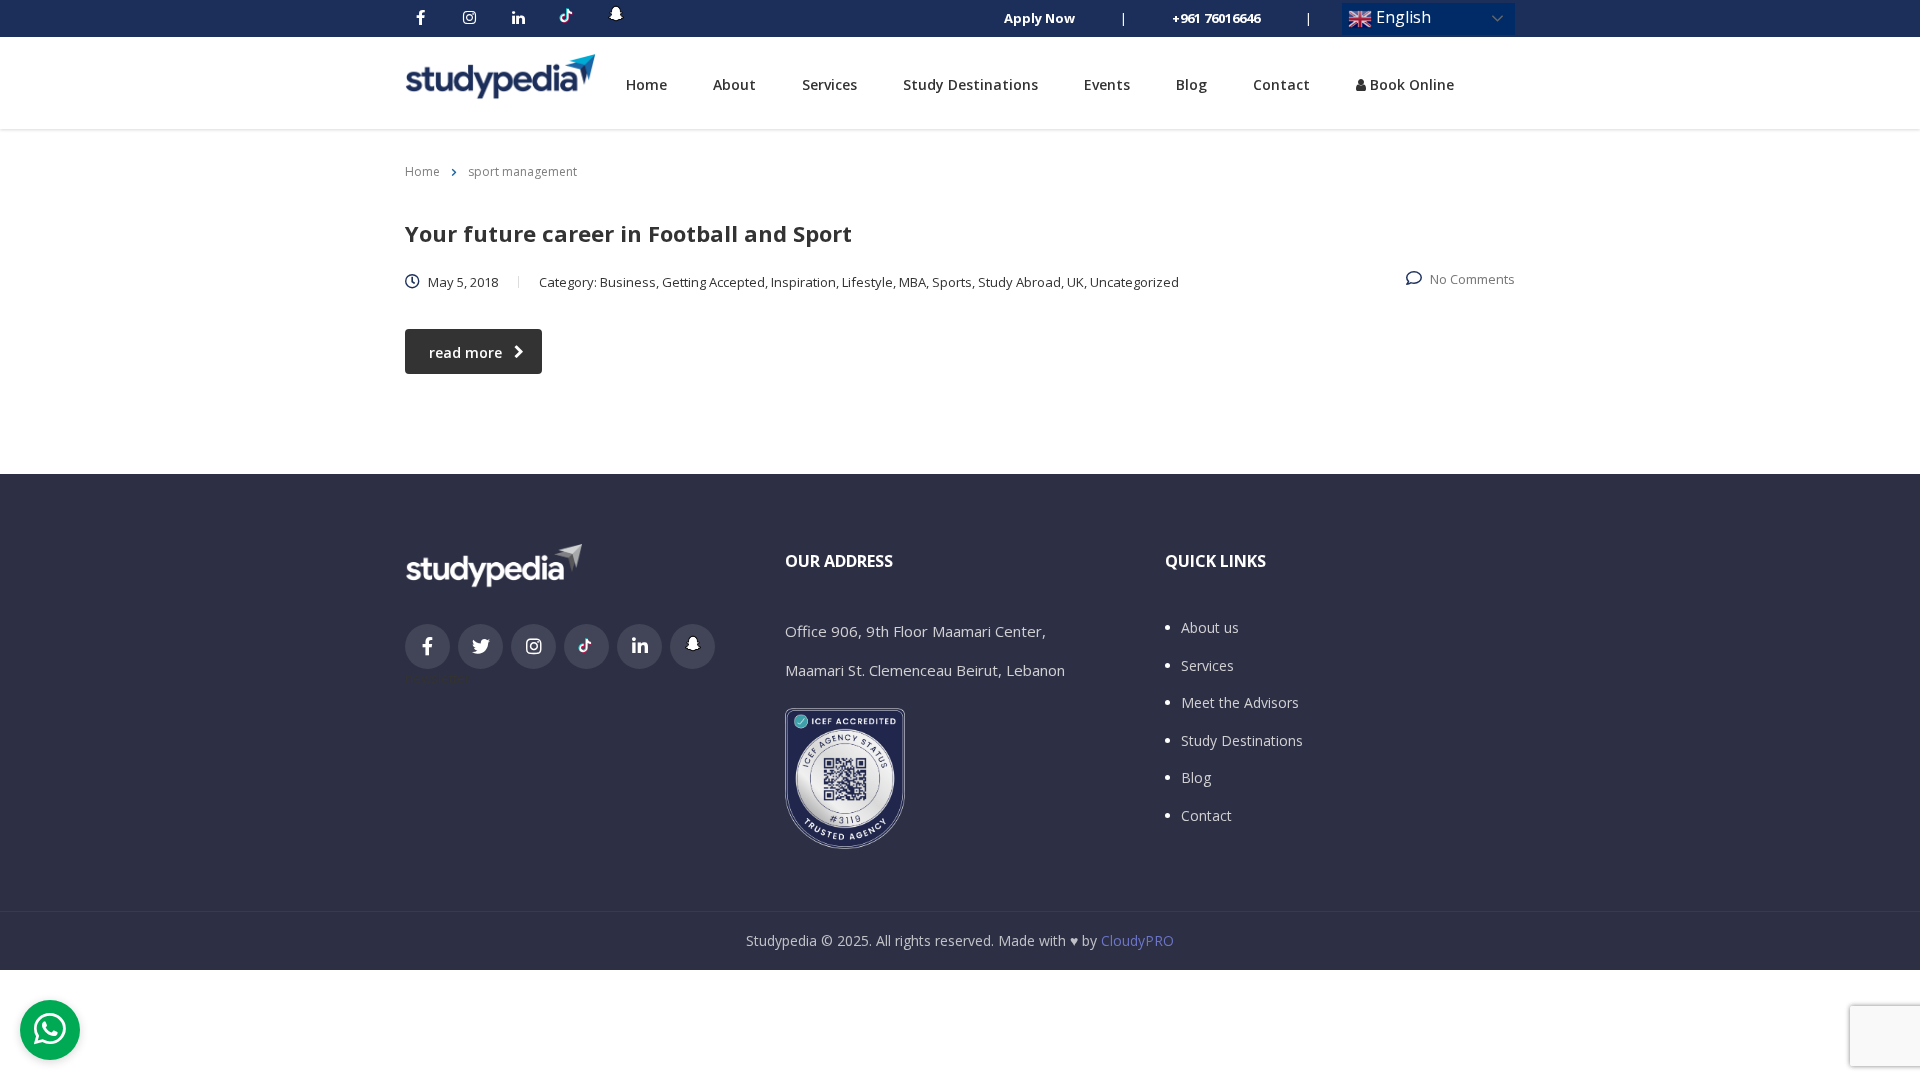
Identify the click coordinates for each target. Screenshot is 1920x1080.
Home (646, 84)
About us (1210, 628)
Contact (1281, 84)
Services (829, 84)
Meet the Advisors (1240, 703)
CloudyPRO (1137, 940)
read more (465, 352)
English (1401, 17)
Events (1107, 84)
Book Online (1410, 84)
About (734, 84)
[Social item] (420, 19)
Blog (1191, 84)
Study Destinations (970, 84)
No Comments (1472, 279)
